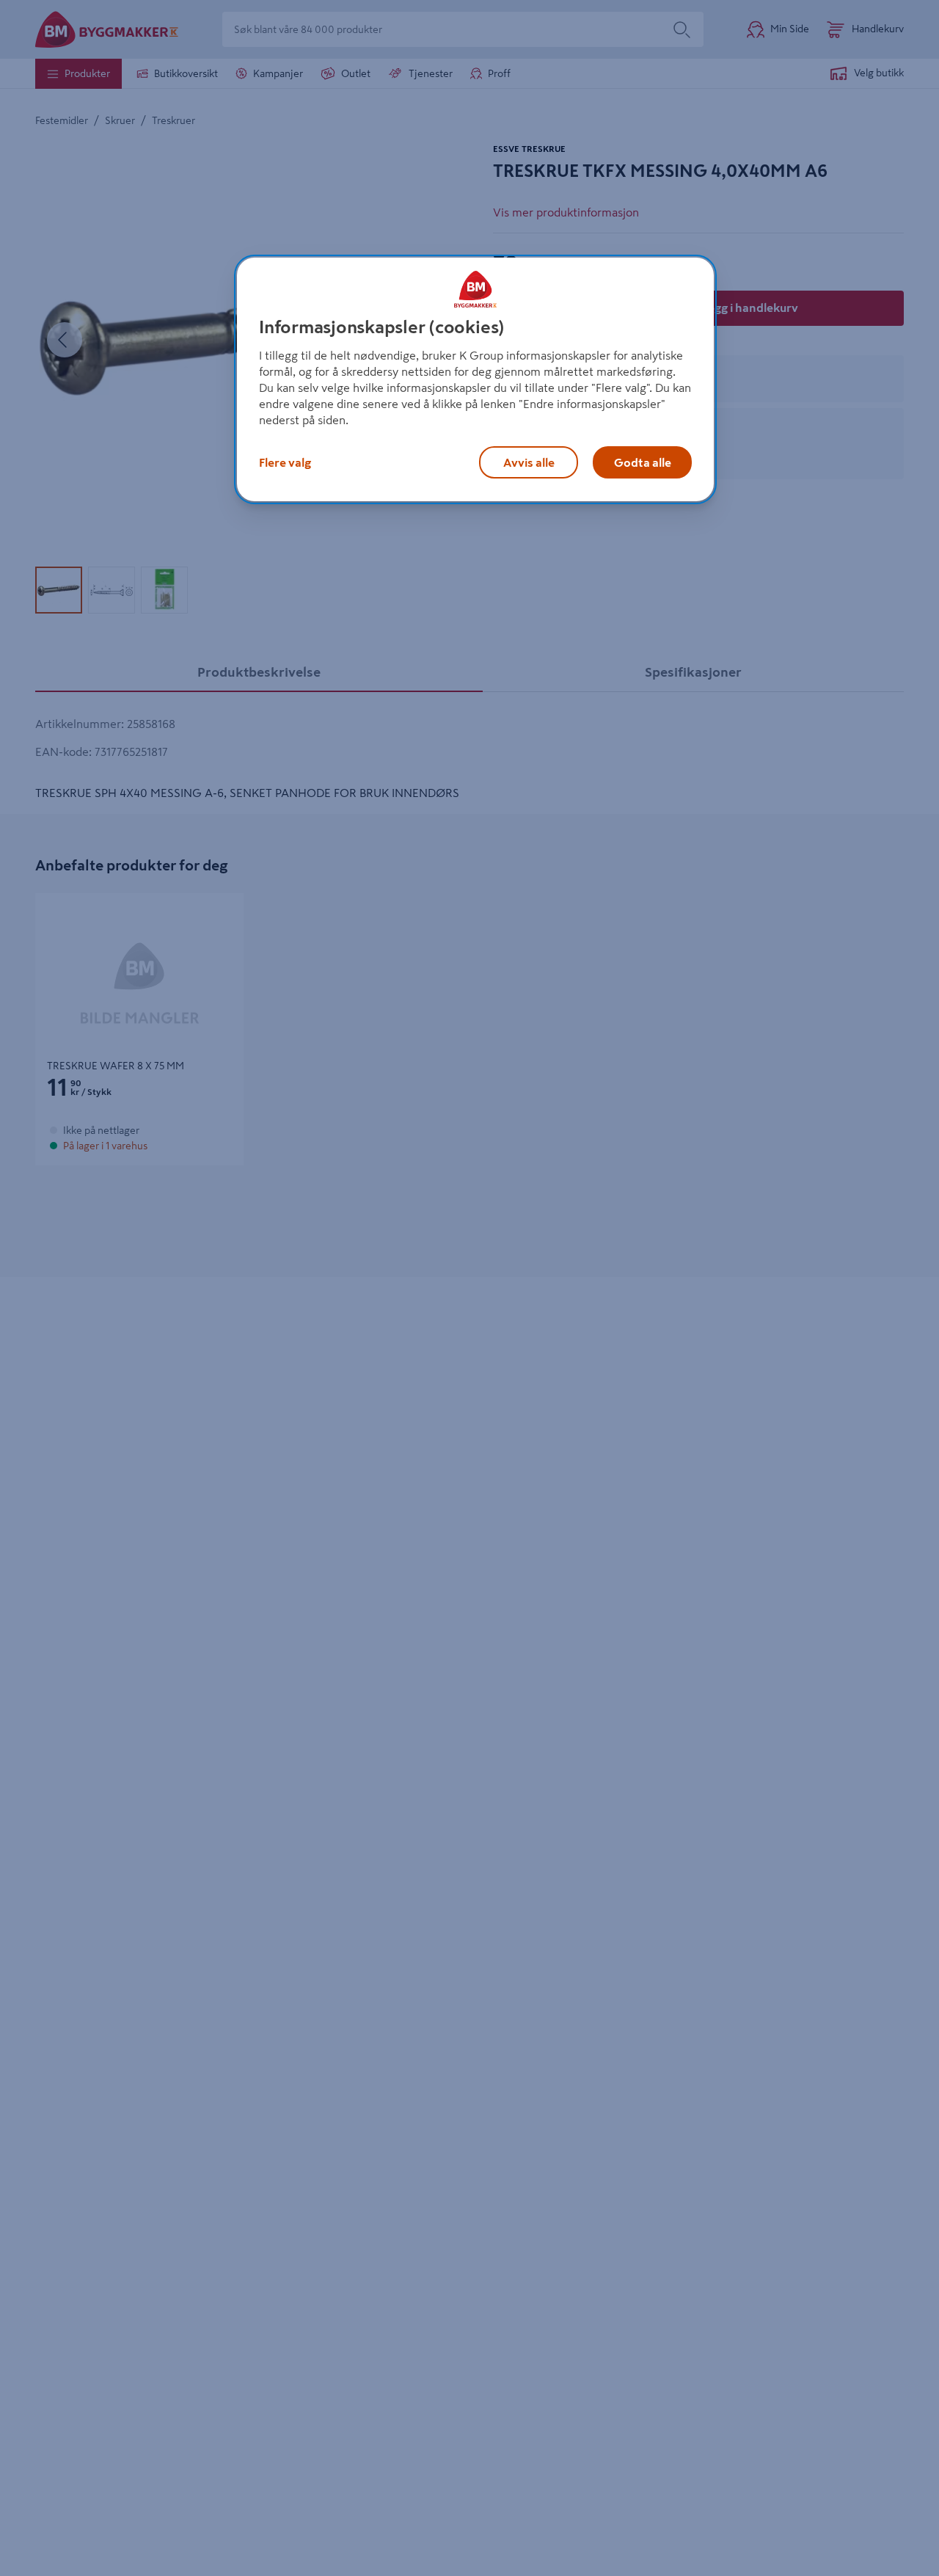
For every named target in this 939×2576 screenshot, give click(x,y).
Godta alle (643, 462)
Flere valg (285, 462)
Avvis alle (529, 462)
